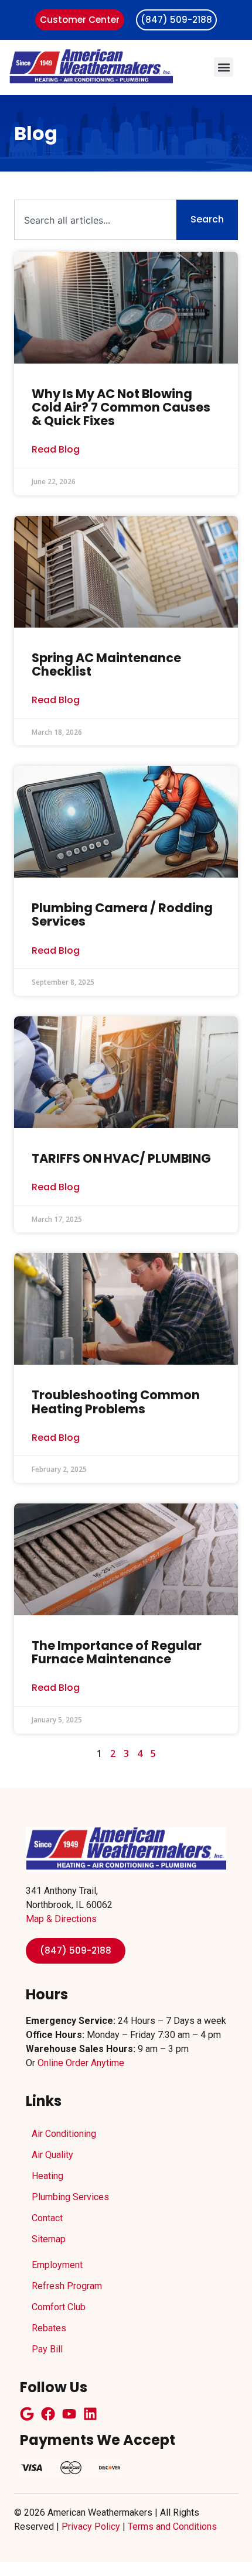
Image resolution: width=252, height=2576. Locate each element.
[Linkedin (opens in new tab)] (90, 2414)
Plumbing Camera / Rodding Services (122, 914)
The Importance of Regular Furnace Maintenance (117, 1652)
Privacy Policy (91, 2527)
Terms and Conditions (172, 2527)
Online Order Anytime (81, 2063)
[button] (224, 67)
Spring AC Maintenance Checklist (106, 664)
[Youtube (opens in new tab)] (69, 2414)
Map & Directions (61, 1919)
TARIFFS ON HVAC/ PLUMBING (121, 1158)
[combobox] (95, 220)
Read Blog (56, 450)
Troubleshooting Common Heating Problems (116, 1402)
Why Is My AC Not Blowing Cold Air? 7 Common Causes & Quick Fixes (121, 407)
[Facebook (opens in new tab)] (48, 2414)
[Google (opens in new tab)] (27, 2414)
